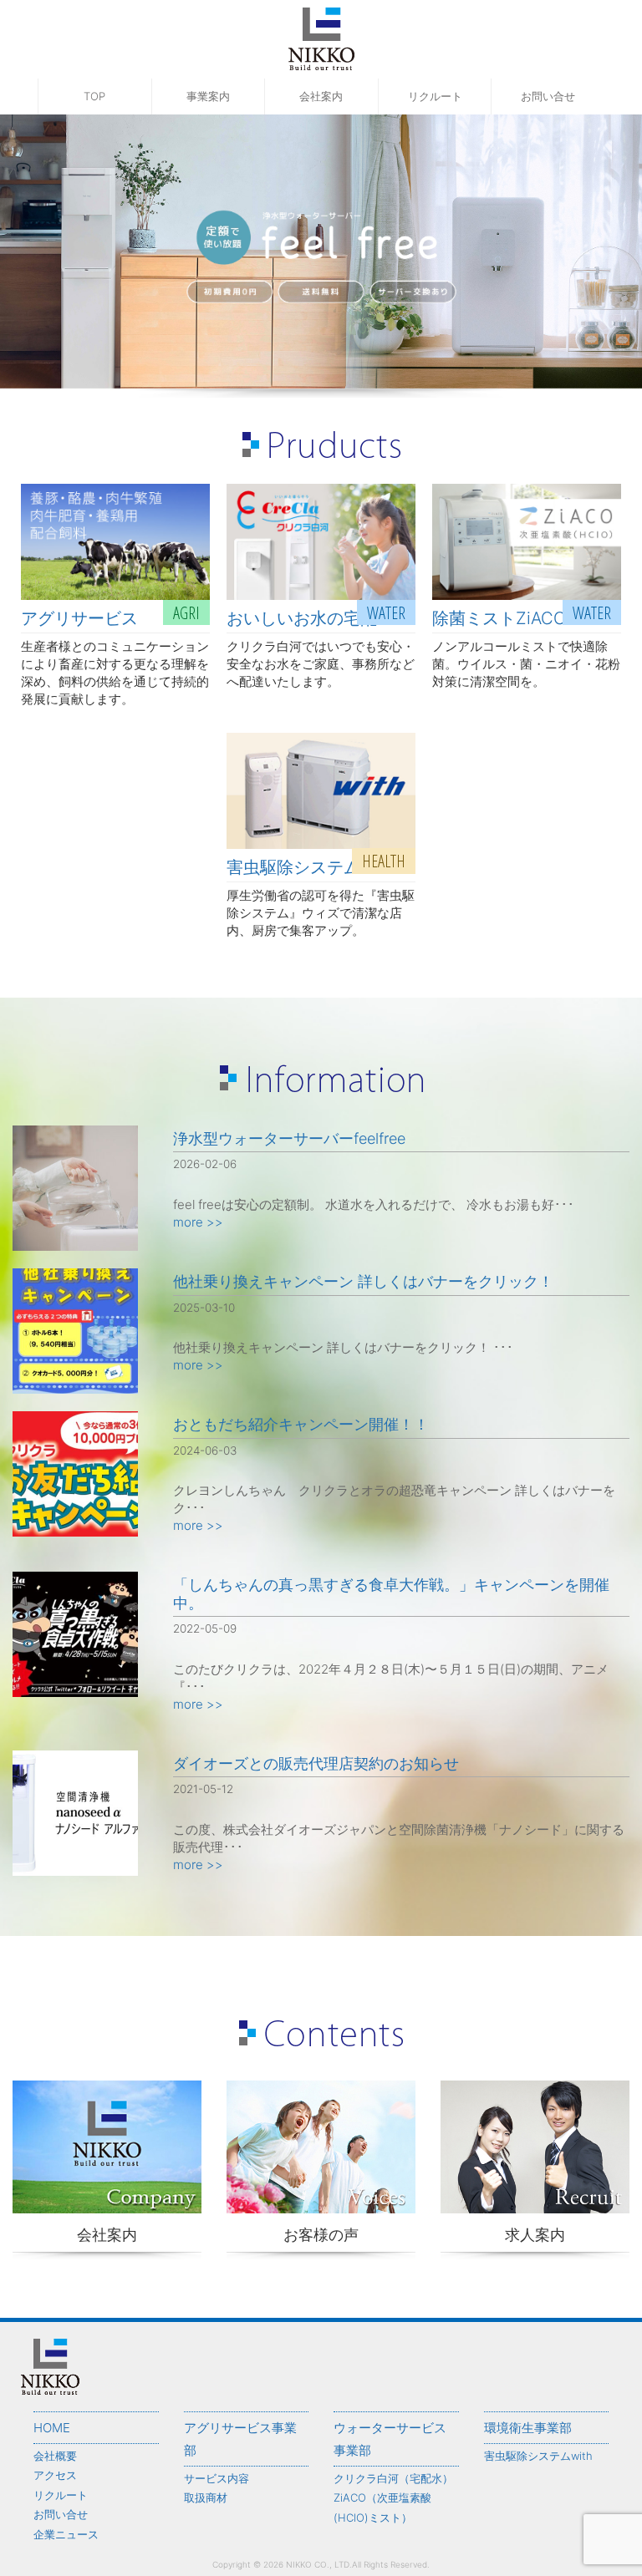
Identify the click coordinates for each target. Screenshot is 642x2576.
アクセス (55, 2475)
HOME (52, 2428)
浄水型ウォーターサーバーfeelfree (289, 1138)
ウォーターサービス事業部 (390, 2439)
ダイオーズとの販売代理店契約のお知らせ (316, 1763)
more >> (198, 1222)
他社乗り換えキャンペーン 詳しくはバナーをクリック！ (363, 1281)
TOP (94, 96)
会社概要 (55, 2456)
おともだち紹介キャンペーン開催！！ (301, 1424)
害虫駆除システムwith (538, 2456)
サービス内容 (217, 2478)
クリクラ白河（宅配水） (393, 2478)
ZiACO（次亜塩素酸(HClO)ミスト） (382, 2507)
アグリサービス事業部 (240, 2439)
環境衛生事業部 (528, 2428)
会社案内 (321, 96)
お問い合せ (548, 96)
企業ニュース (66, 2534)
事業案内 (208, 96)
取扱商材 (206, 2497)
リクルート (435, 96)
